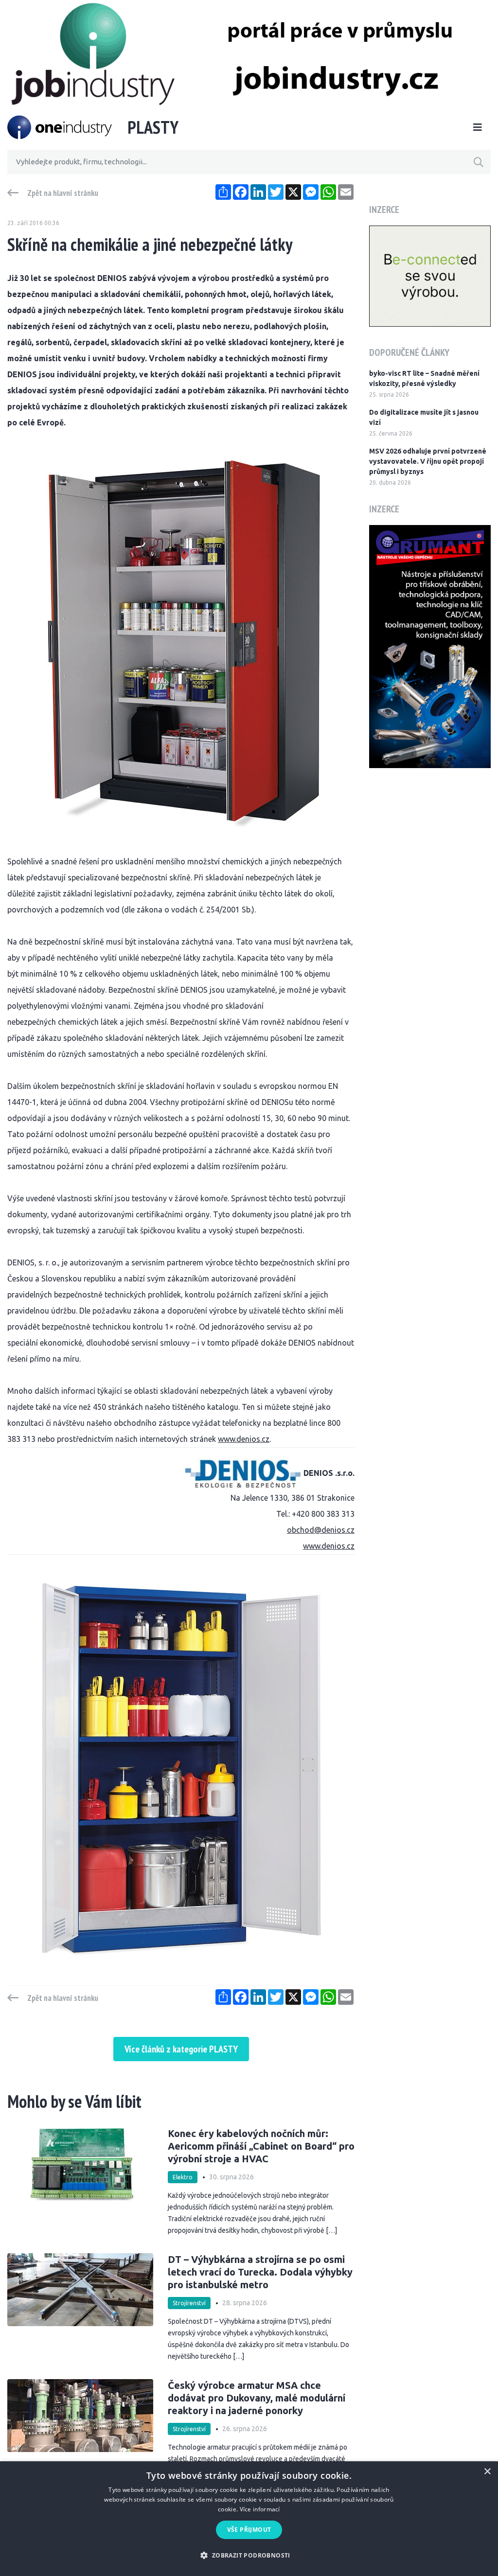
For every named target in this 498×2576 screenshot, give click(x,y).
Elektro (183, 2177)
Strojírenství (189, 2303)
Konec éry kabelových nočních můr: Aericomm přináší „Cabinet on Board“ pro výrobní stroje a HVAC (261, 2146)
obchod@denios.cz (321, 1530)
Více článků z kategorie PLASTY (181, 2049)
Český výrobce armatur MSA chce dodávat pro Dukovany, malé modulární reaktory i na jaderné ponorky (257, 2398)
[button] (249, 2555)
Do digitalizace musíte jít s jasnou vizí (424, 417)
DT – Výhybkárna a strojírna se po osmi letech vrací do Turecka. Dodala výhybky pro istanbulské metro (260, 2272)
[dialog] (249, 2519)
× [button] (487, 2472)
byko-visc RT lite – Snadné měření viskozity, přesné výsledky (424, 378)
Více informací (260, 2509)
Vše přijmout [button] (249, 2530)
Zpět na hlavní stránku (63, 193)
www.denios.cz (244, 1439)
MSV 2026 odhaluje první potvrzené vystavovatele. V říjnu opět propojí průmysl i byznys (428, 461)
